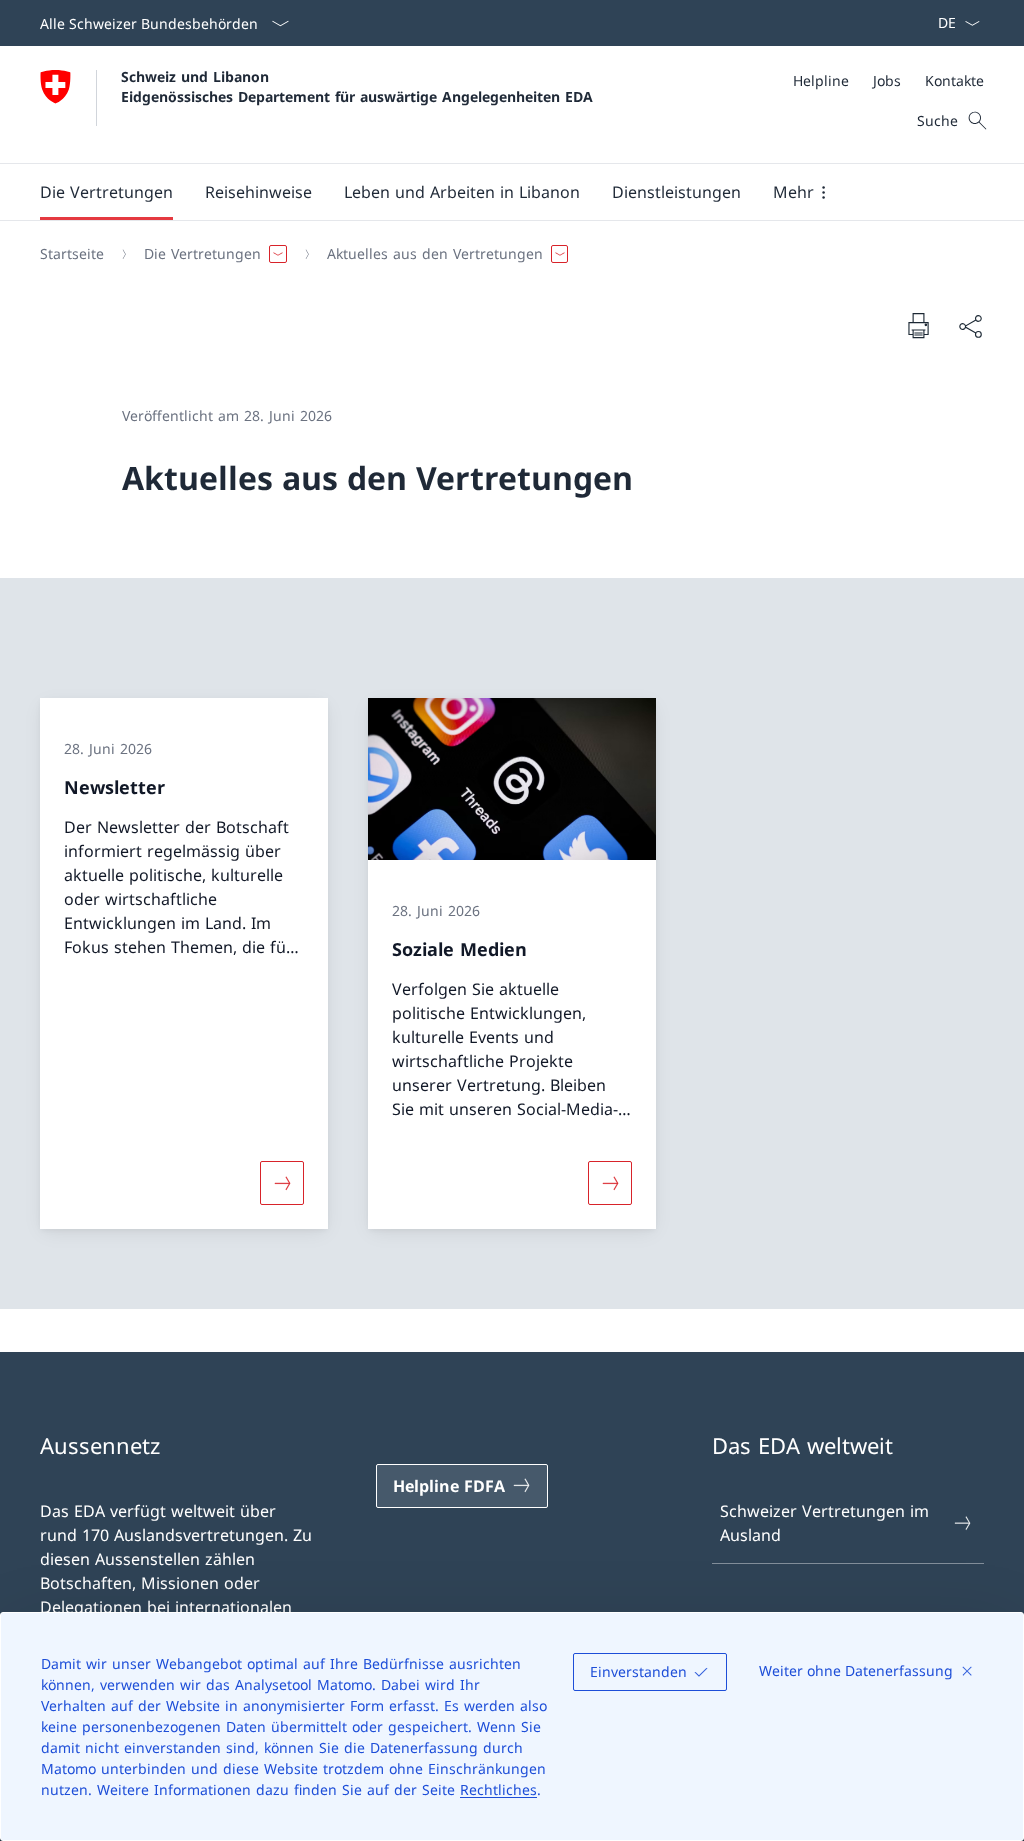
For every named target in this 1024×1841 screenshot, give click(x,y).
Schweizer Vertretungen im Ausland (824, 1523)
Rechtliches (498, 1789)
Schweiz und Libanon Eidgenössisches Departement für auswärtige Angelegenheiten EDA (357, 86)
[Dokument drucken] (918, 325)
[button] (106, 192)
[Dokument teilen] (970, 326)
